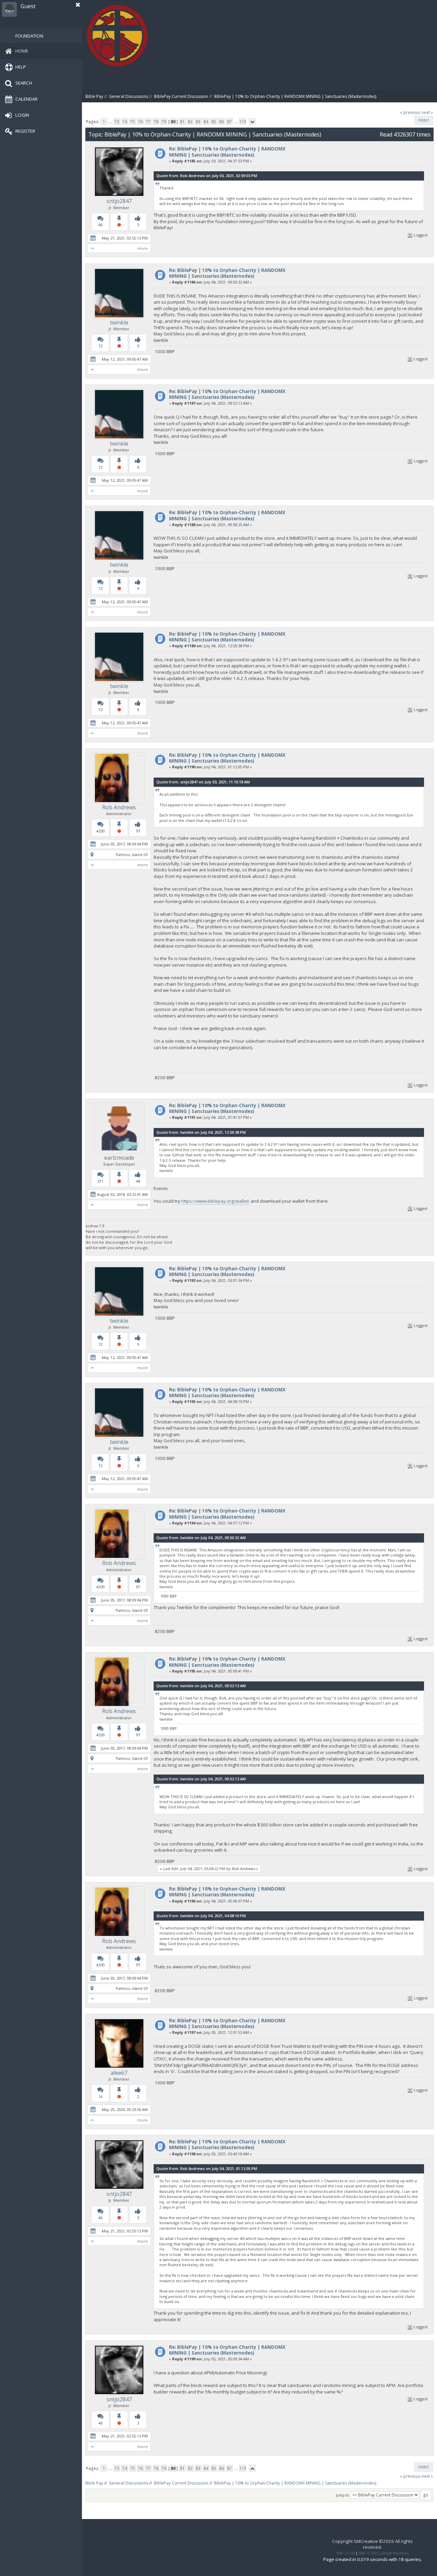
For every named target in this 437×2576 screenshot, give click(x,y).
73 (117, 122)
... (111, 122)
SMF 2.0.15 (346, 2553)
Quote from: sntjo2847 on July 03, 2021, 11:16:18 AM (203, 782)
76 (140, 122)
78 (156, 122)
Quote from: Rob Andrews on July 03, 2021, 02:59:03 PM (207, 176)
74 (125, 122)
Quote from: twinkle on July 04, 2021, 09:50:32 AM (201, 1538)
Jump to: (343, 2495)
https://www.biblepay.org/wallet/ (215, 1201)
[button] (78, 5)
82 (190, 122)
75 (132, 122)
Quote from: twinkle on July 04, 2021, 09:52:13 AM (201, 1686)
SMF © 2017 (369, 2553)
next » (427, 112)
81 (182, 122)
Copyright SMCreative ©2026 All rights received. (372, 2544)
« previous (410, 112)
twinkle (119, 322)
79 (164, 122)
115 (243, 122)
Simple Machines (395, 2553)
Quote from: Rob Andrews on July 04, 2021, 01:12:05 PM (207, 2168)
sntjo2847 (119, 201)
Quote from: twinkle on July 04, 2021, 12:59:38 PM (201, 1132)
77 (148, 122)
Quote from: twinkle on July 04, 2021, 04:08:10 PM (201, 1916)
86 (222, 122)
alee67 (119, 2073)
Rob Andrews (119, 807)
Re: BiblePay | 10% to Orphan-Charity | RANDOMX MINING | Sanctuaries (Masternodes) (227, 152)
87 (229, 122)
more (143, 248)
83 (198, 122)
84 (206, 122)
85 (214, 122)
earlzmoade (119, 1158)
